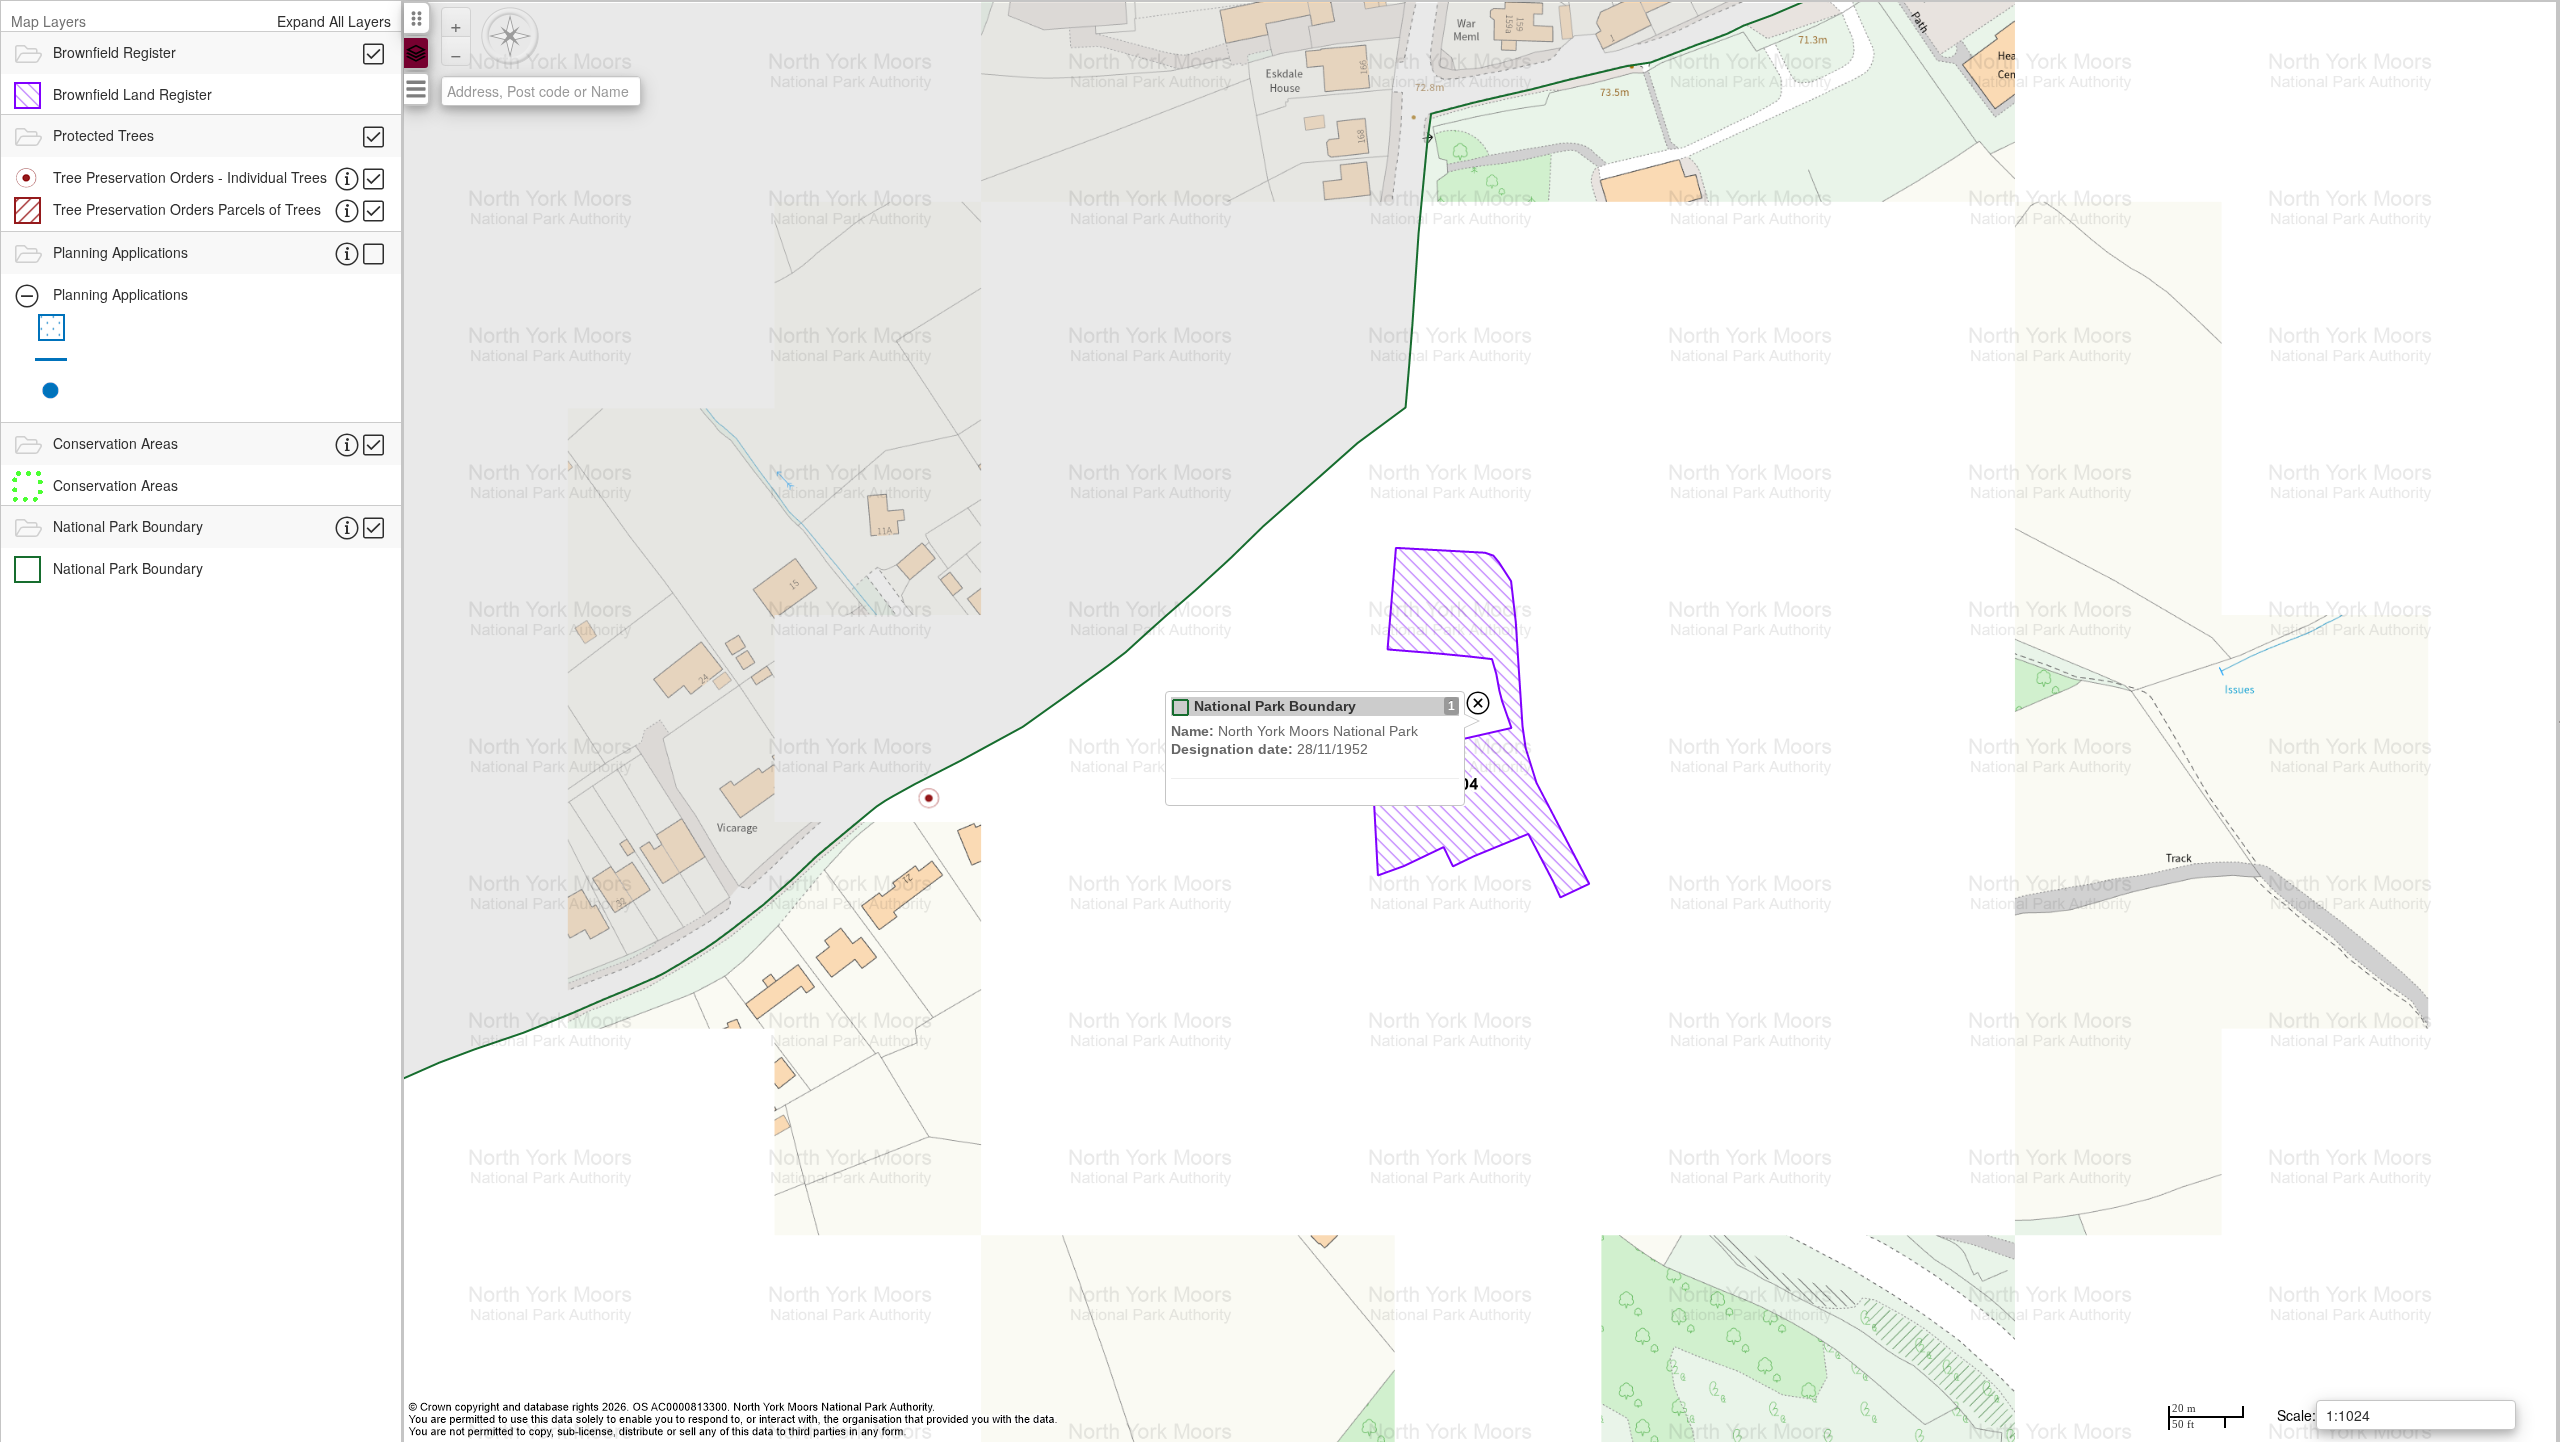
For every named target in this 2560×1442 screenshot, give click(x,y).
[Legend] (416, 53)
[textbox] (541, 91)
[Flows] (416, 89)
